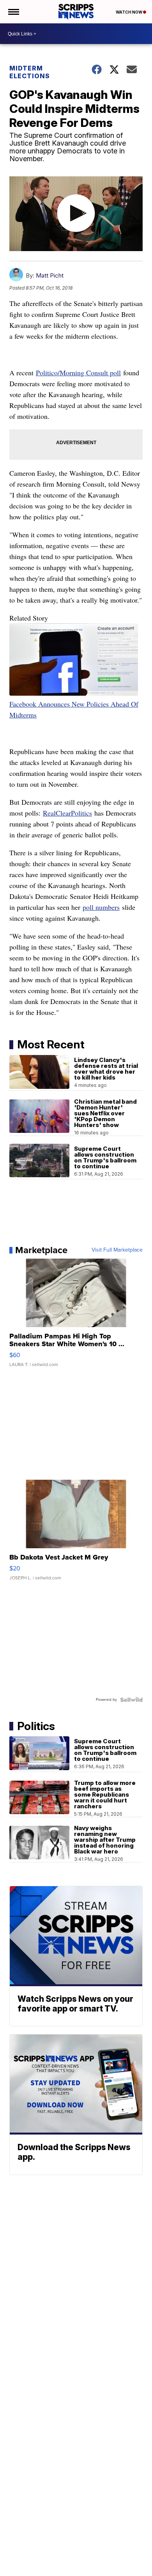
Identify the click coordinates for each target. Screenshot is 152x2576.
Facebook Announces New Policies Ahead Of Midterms (74, 709)
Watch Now (129, 12)
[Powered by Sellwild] (131, 1700)
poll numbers (101, 907)
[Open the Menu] (13, 12)
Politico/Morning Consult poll (78, 373)
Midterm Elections (30, 72)
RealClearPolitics (67, 813)
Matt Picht (50, 275)
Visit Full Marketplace (117, 1250)
